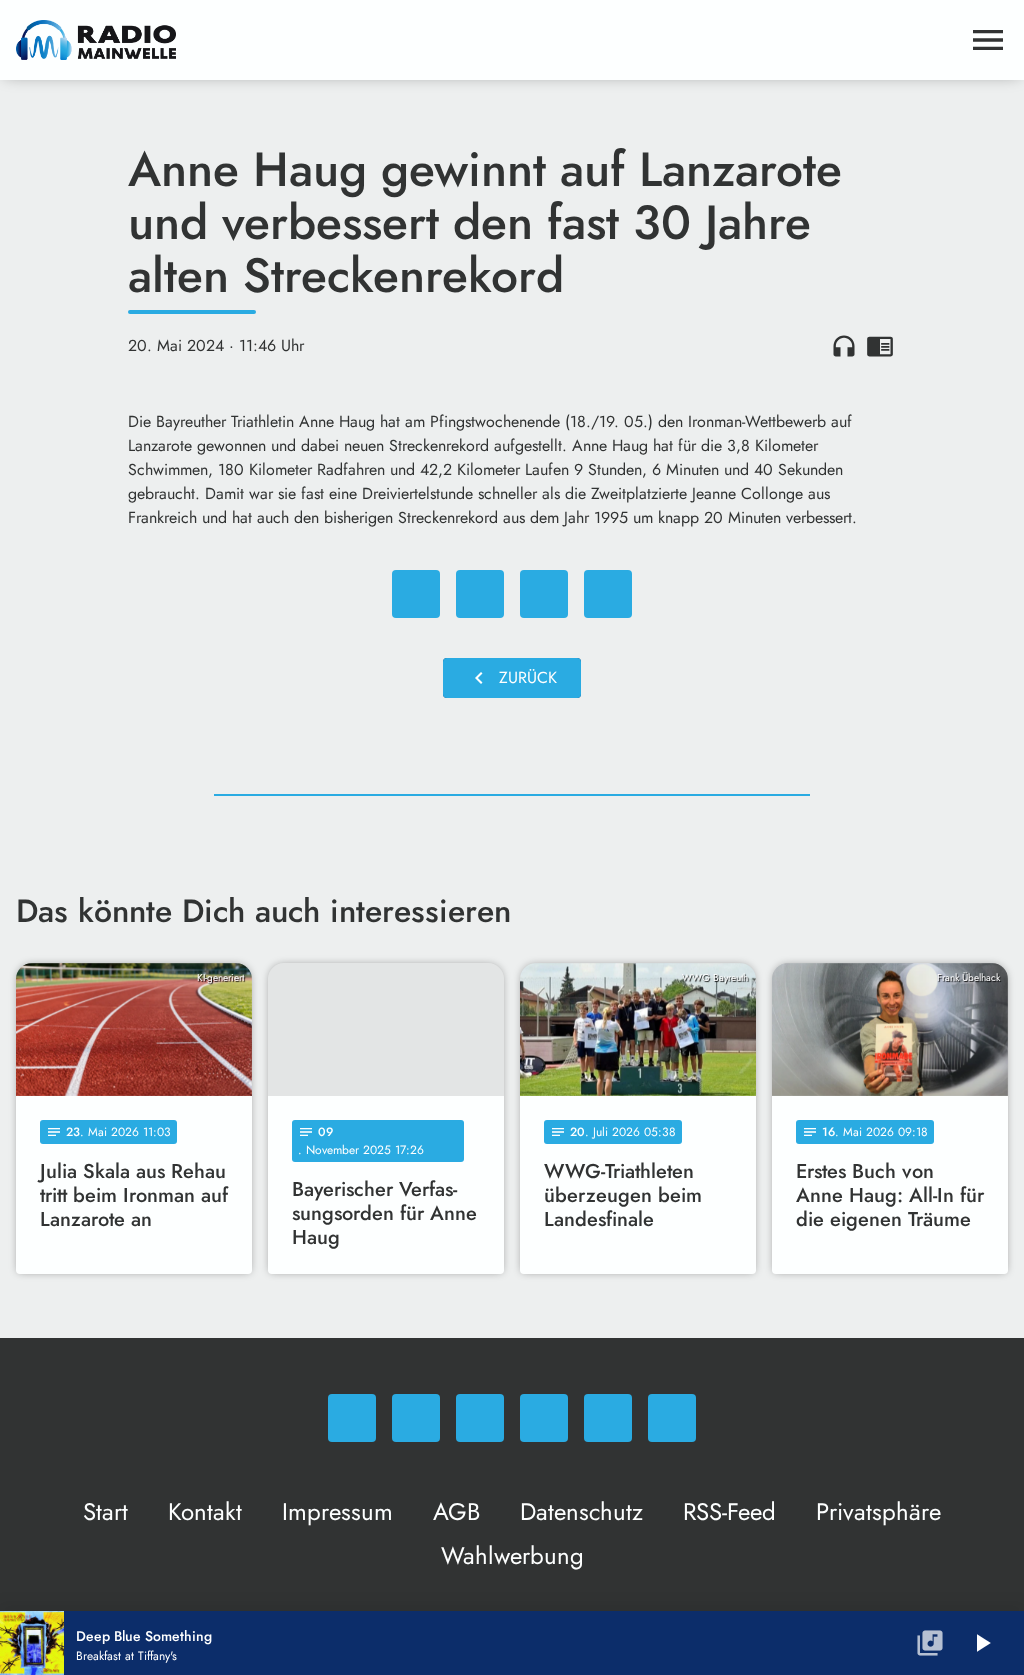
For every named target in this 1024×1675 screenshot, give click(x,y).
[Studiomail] (608, 1418)
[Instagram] (480, 1418)
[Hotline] (672, 1418)
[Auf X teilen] (480, 594)
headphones (844, 346)
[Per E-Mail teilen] (608, 594)
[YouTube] (544, 1418)
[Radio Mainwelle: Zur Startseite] (488, 40)
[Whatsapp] (352, 1418)
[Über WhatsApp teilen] (544, 594)
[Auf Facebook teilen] (416, 594)
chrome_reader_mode (880, 346)
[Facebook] (416, 1418)
